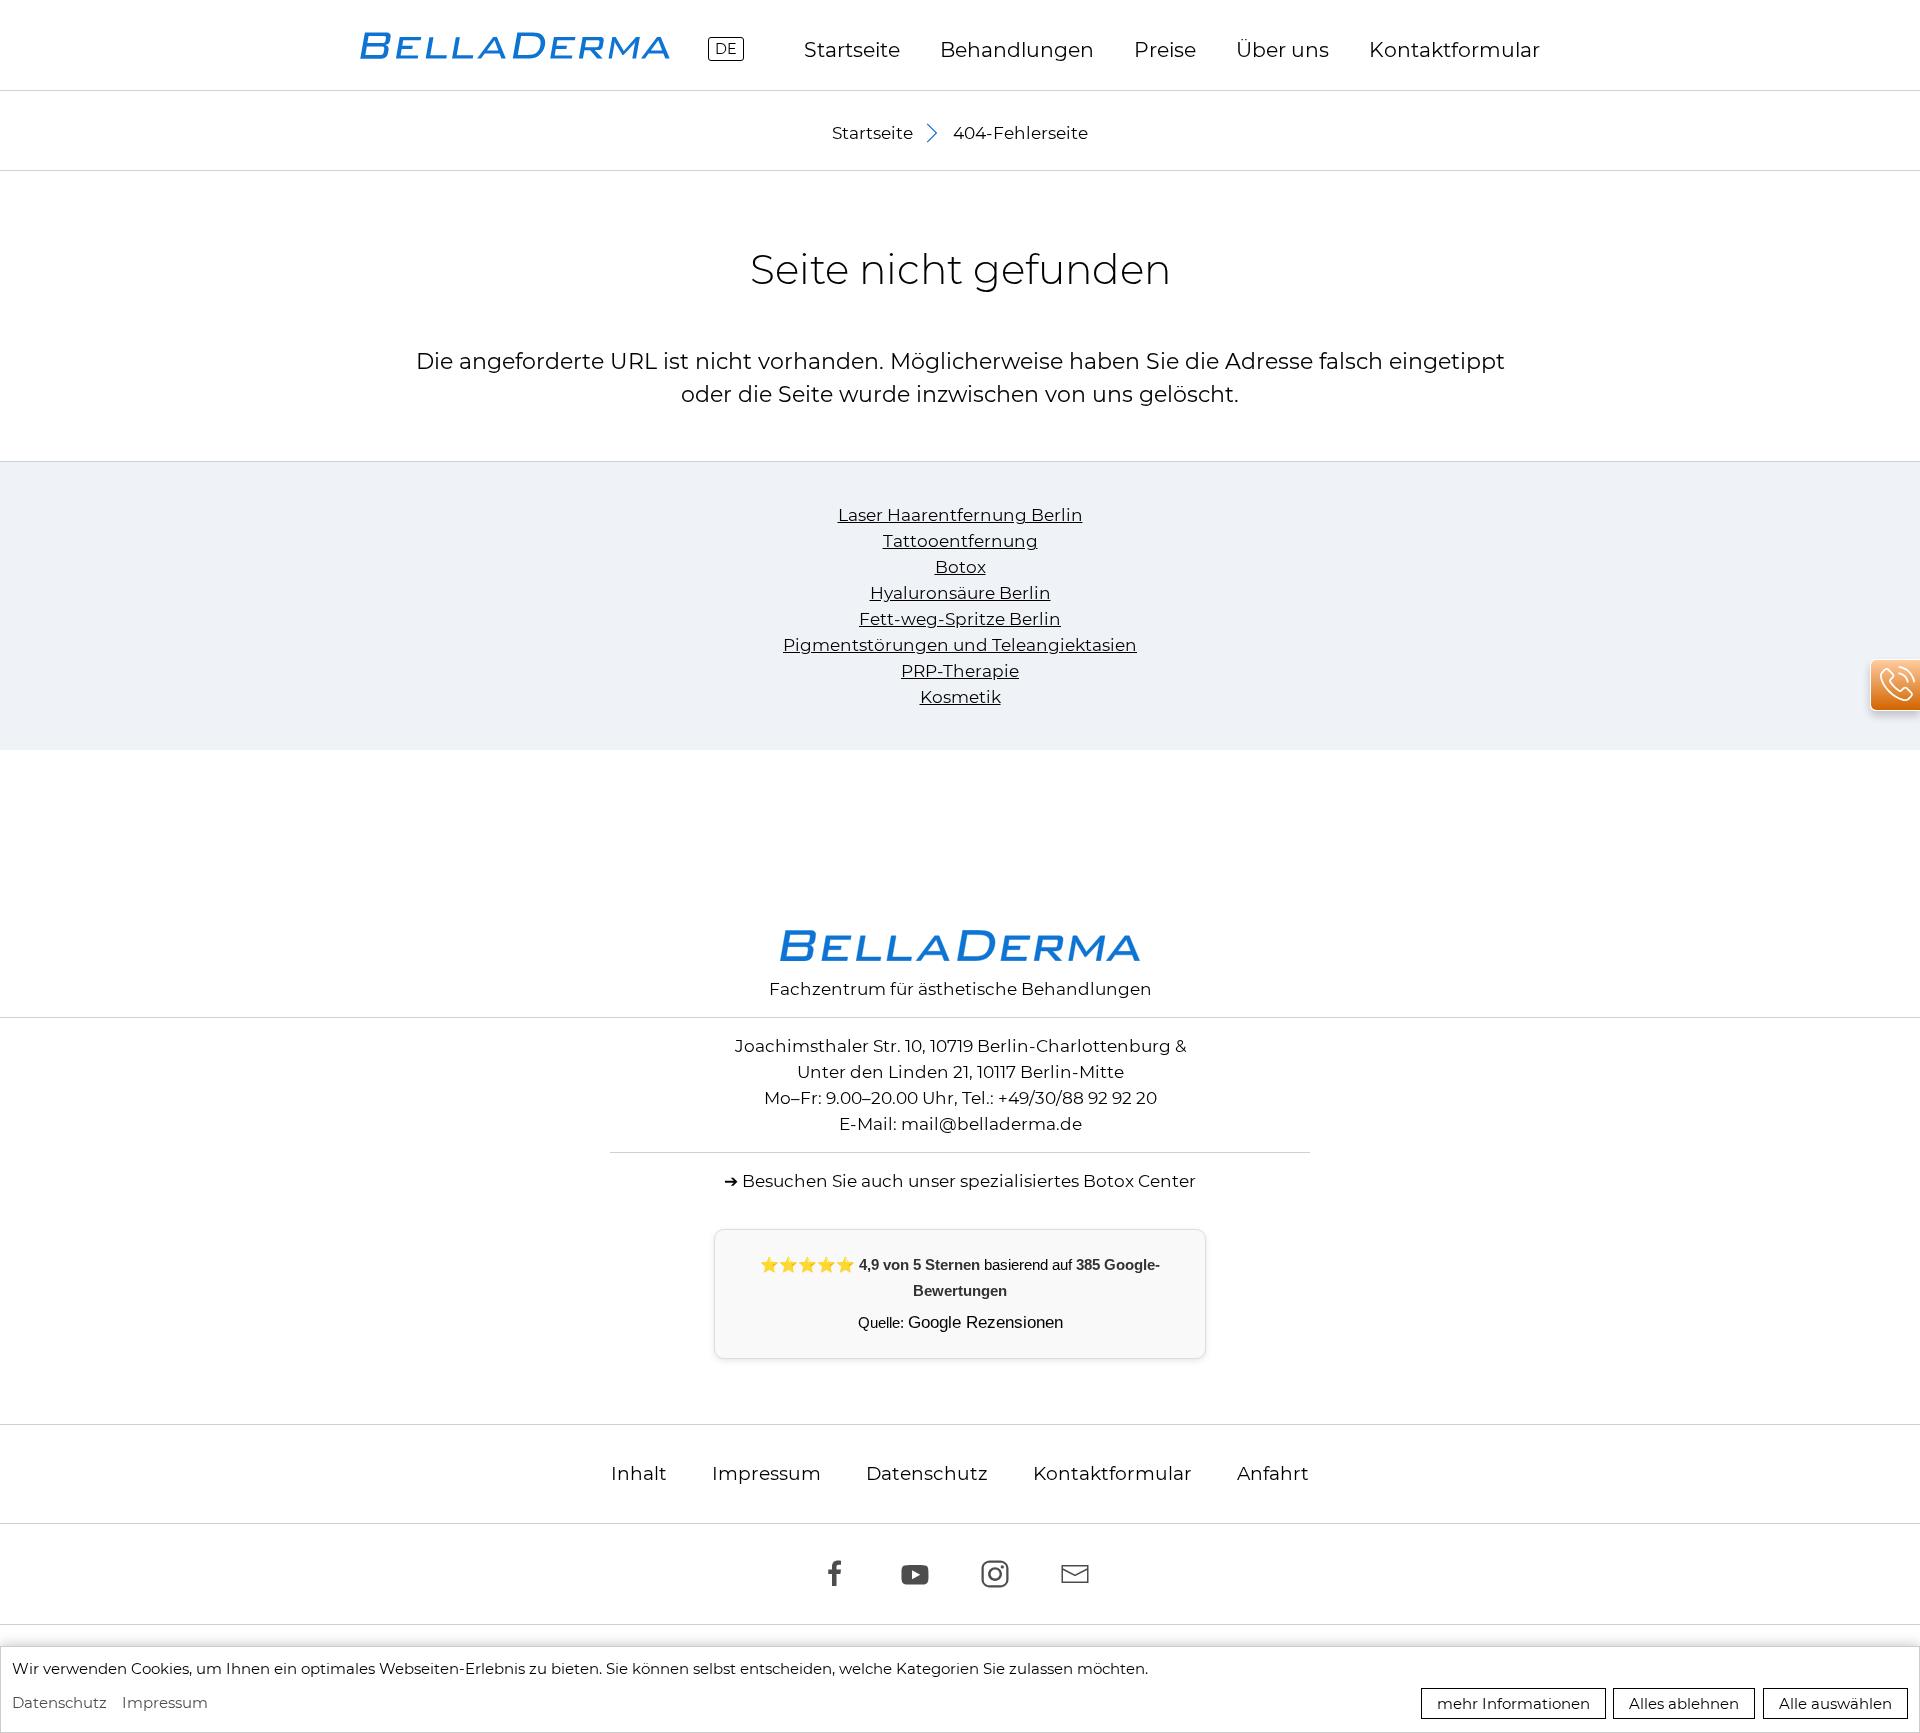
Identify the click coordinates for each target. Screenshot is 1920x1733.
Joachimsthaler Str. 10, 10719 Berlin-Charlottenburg (953, 1046)
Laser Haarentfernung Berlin (960, 515)
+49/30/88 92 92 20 (1077, 1098)
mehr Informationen (1513, 1703)
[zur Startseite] (515, 45)
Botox (960, 567)
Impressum (766, 1473)
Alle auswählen (1835, 1703)
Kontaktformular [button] (1454, 49)
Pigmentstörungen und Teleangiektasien (960, 645)
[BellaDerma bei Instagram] (1000, 1574)
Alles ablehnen (1684, 1703)
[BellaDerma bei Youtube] (920, 1574)
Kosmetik (960, 697)
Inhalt (639, 1473)
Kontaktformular (1112, 1473)
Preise (1165, 49)
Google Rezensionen (985, 1322)
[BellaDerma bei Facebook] (840, 1574)
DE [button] (726, 49)
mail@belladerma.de (991, 1124)
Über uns (1282, 49)
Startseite (852, 49)
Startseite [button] (872, 133)
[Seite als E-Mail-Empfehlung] (1080, 1574)
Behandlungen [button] (1017, 49)
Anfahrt (1273, 1473)
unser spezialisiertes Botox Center (1052, 1181)
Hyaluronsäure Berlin (960, 593)
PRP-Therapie (960, 671)
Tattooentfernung (960, 541)
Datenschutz (927, 1473)
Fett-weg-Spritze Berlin (960, 619)
